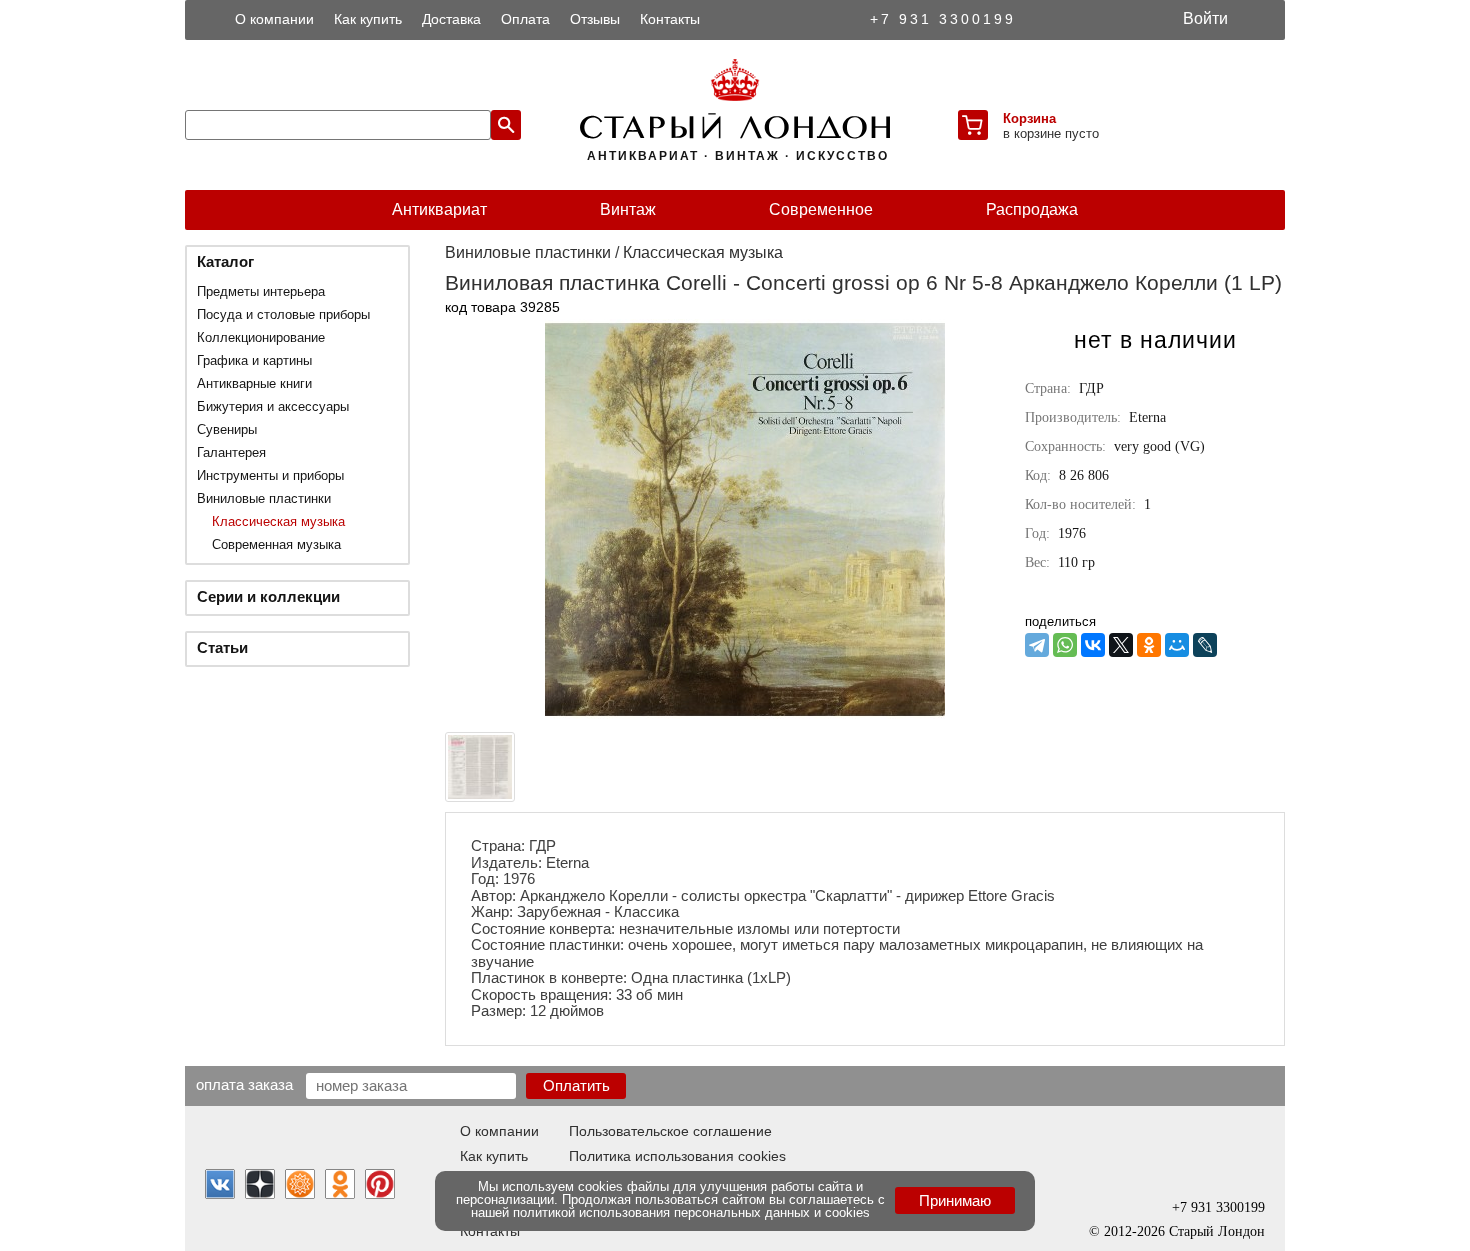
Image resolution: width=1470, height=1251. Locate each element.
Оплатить (576, 1085)
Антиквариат (439, 209)
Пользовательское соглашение (670, 1131)
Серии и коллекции (268, 596)
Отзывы (595, 19)
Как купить (368, 19)
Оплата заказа (244, 1084)
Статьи (222, 647)
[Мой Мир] (1177, 645)
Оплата (525, 19)
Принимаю (955, 1200)
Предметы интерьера (261, 291)
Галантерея (231, 452)
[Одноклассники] (1149, 645)
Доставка (451, 19)
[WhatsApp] (1065, 645)
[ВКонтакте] (1093, 645)
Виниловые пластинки (264, 498)
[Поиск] (506, 125)
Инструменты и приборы (270, 475)
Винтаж (628, 209)
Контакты (670, 19)
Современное (821, 209)
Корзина (1029, 118)
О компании (274, 19)
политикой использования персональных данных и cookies (691, 1212)
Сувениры (227, 429)
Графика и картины (254, 360)
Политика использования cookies (677, 1156)
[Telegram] (1037, 645)
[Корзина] (973, 125)
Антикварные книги (254, 383)
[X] (1121, 645)
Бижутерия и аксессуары (273, 406)
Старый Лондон (1217, 1231)
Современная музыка (276, 544)
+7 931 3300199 (943, 19)
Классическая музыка (278, 521)
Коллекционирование (261, 337)
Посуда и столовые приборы (283, 314)
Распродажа (1032, 209)
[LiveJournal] (1205, 645)
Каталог (225, 261)
